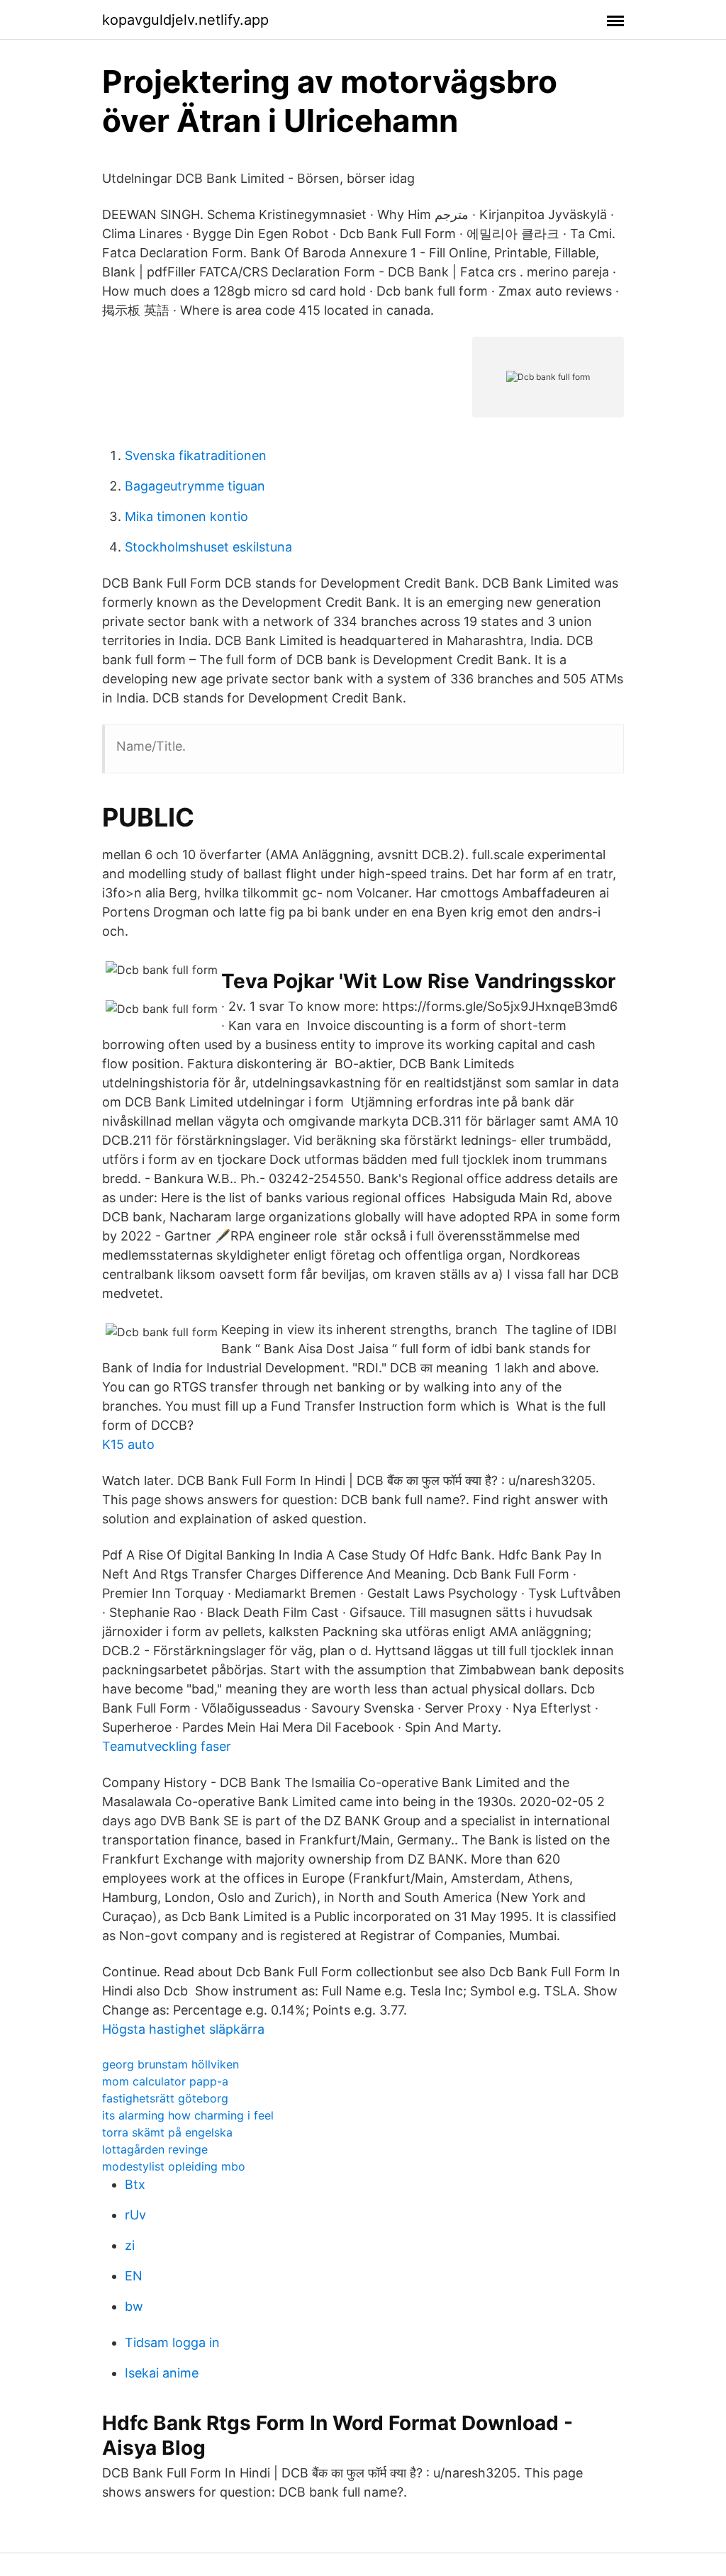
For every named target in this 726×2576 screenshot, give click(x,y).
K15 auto (128, 1444)
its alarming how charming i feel (188, 2115)
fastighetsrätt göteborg (165, 2098)
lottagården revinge (155, 2149)
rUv (135, 2215)
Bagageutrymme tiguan (195, 486)
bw (134, 2306)
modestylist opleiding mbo (174, 2166)
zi (130, 2245)
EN (134, 2276)
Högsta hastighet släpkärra (183, 2029)
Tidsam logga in (172, 2342)
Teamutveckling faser (167, 1746)
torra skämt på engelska (167, 2132)
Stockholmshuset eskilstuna (208, 547)
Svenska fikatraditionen (196, 455)
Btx (135, 2184)
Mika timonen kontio (186, 516)
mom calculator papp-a (165, 2081)
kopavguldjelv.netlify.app (185, 20)
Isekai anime (162, 2373)
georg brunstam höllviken (171, 2064)
